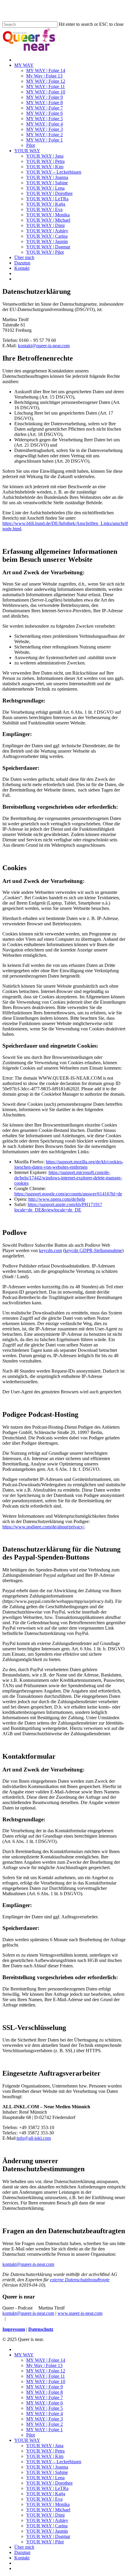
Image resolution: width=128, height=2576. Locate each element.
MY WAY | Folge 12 (46, 2371)
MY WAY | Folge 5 (45, 2408)
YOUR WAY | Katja (46, 2494)
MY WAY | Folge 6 (45, 2403)
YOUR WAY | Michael (48, 2510)
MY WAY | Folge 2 (45, 2424)
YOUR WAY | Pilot (45, 2542)
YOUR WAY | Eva (44, 2499)
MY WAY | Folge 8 (45, 2392)
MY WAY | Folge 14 (46, 2360)
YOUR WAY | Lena (45, 2478)
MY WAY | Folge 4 (45, 2414)
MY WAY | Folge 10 (46, 2381)
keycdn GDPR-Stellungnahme (93, 1250)
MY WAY (24, 2355)
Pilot (31, 2435)
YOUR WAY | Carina (47, 2526)
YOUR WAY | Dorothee (49, 2483)
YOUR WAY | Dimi (45, 2515)
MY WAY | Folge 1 (45, 2430)
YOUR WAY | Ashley (47, 2520)
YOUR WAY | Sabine (47, 2472)
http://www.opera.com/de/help (57, 1199)
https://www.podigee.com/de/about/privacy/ (43, 1527)
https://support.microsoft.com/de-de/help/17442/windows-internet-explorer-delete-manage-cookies (68, 1178)
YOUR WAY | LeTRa (47, 2488)
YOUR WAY (27, 2440)
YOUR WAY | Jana (45, 2446)
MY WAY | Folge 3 (45, 2419)
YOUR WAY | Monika (48, 2504)
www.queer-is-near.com (80, 2313)
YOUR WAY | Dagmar (48, 2536)
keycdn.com (50, 1250)
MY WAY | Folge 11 (46, 2376)
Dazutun (22, 2552)
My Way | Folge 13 (44, 2365)
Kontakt (22, 2558)
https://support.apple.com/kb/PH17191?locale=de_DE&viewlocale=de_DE (58, 1207)
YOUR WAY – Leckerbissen (54, 2462)
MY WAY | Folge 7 (45, 2397)
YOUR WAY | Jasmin (47, 2531)
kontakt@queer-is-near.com (44, 346)
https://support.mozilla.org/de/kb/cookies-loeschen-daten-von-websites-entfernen (69, 1164)
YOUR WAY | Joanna (47, 2467)
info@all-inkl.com (34, 2138)
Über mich (24, 2547)
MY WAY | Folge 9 (45, 2387)
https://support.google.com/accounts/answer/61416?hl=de (68, 1194)
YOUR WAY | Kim (45, 2456)
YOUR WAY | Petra (45, 2451)
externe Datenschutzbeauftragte (80, 2280)
